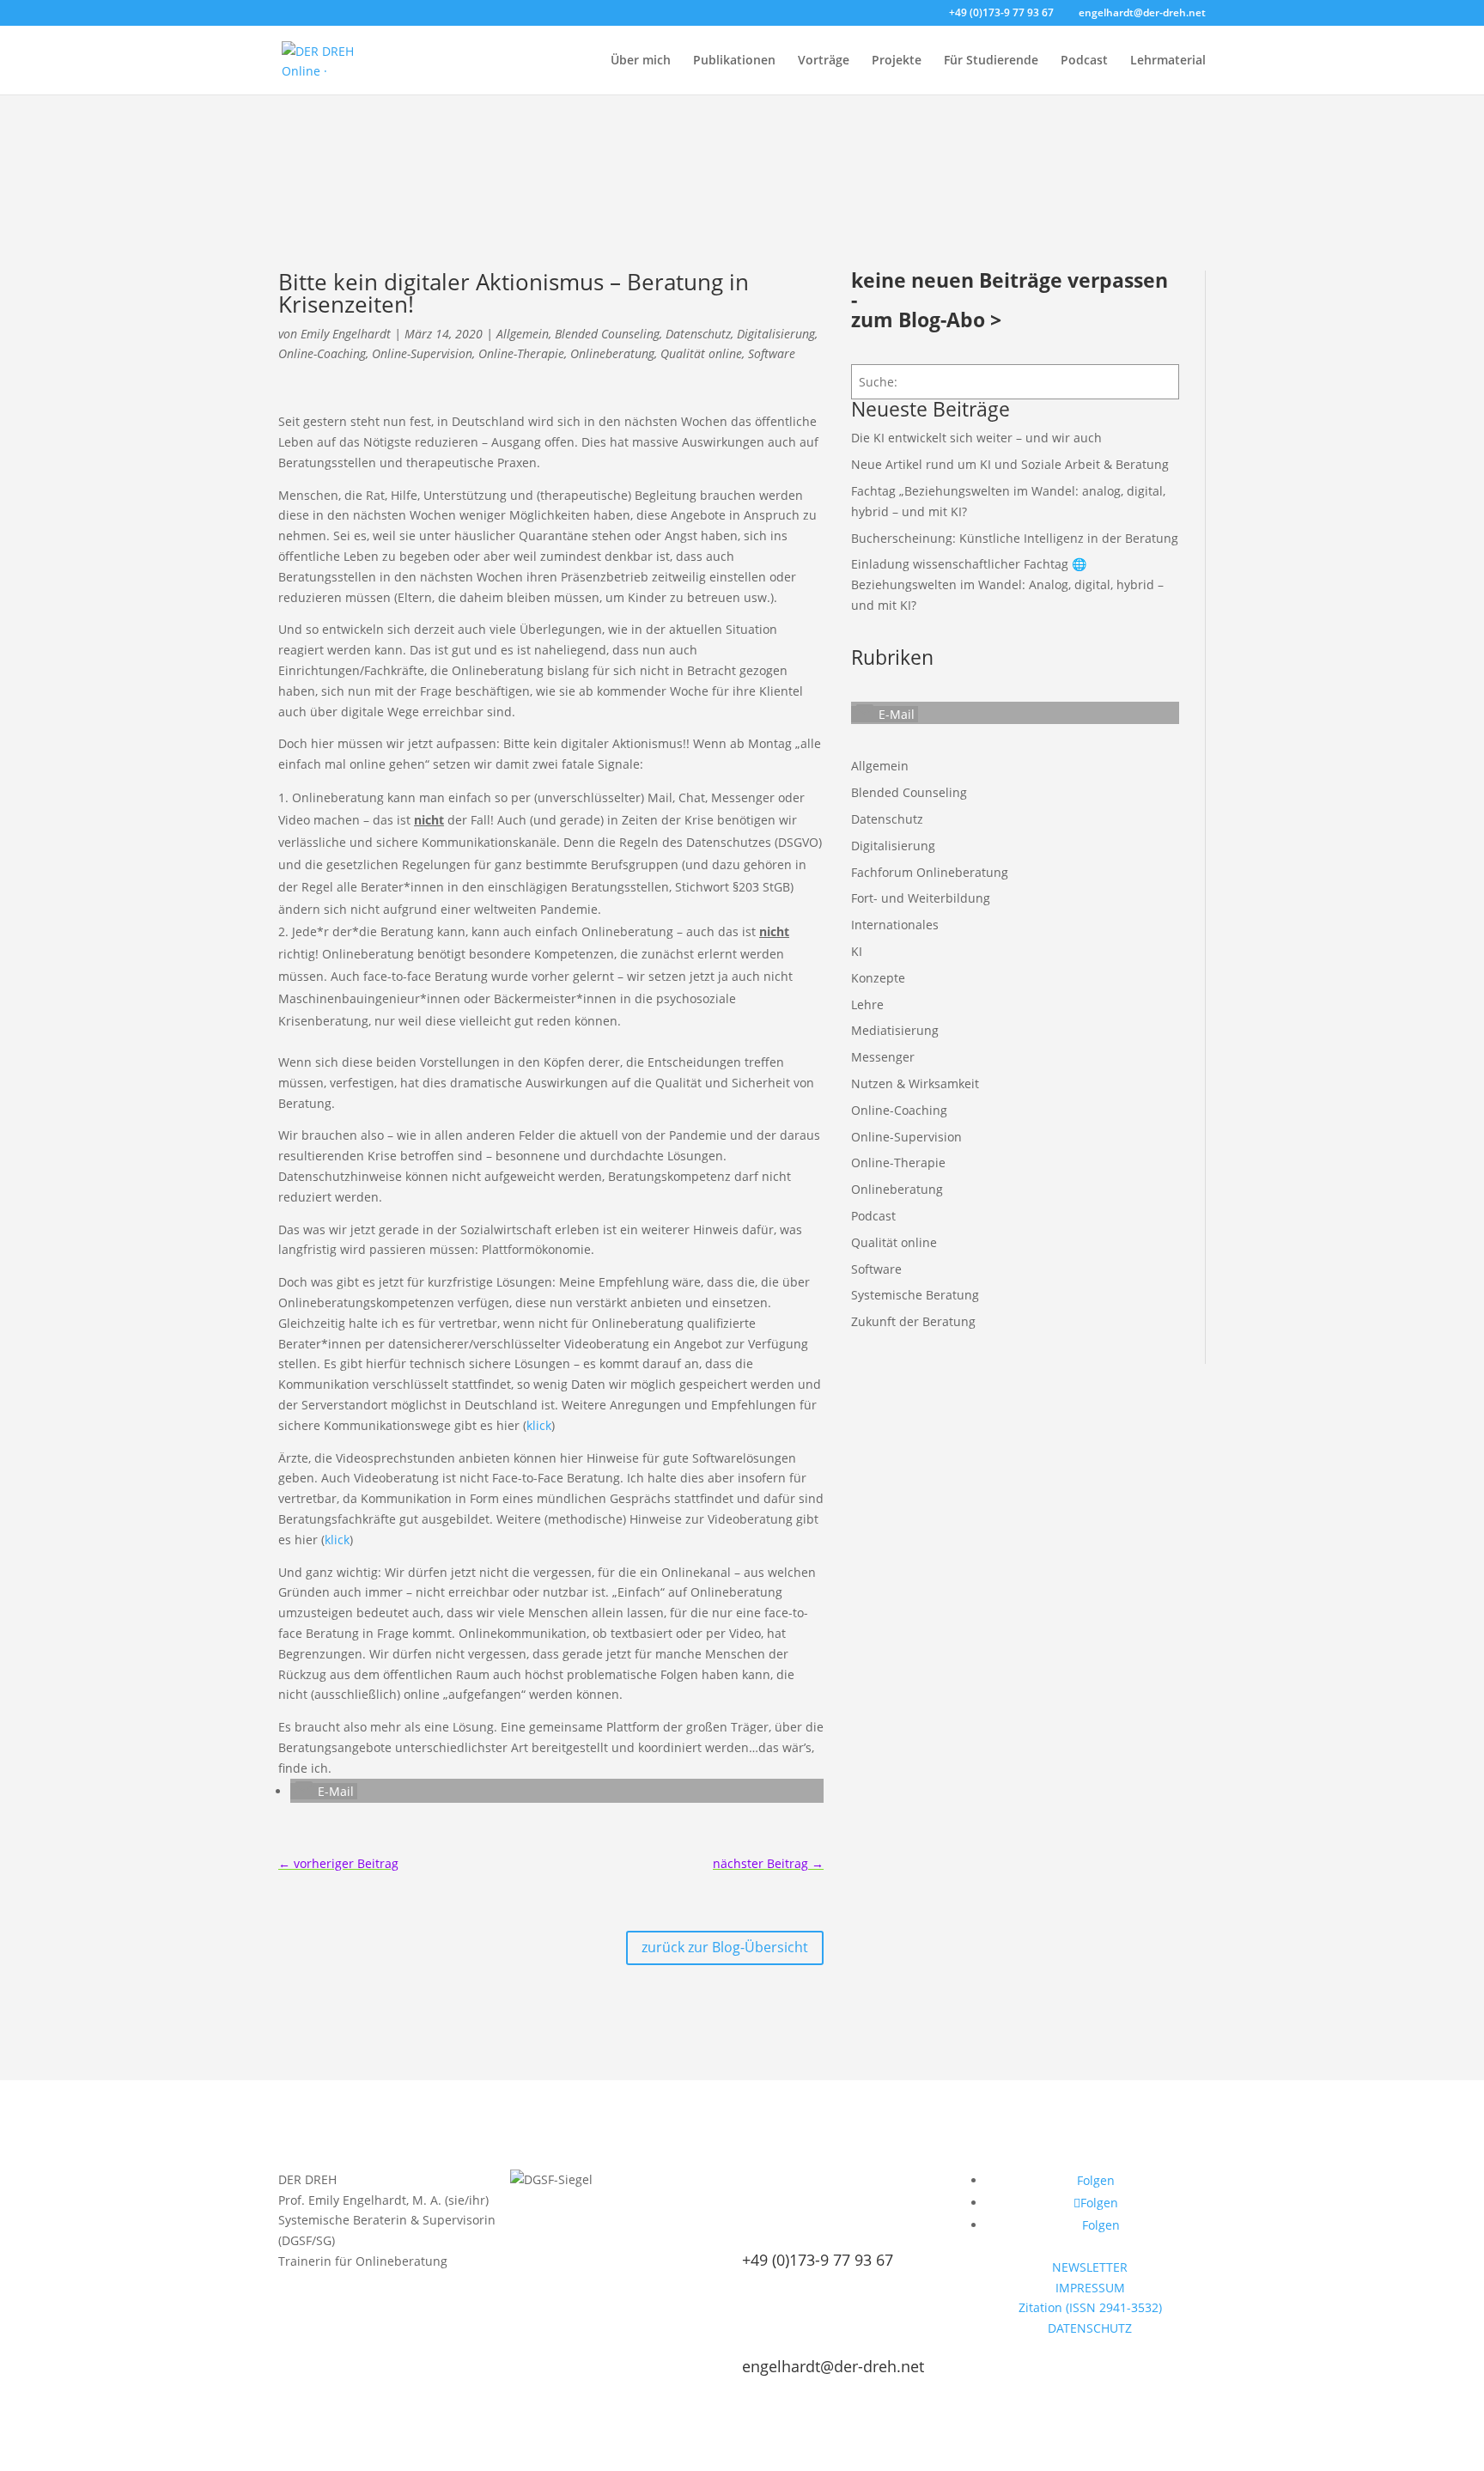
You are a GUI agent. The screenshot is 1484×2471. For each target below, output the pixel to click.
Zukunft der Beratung (913, 1321)
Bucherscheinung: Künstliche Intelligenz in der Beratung (1015, 538)
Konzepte (878, 978)
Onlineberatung (612, 353)
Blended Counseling (607, 334)
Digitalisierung (776, 334)
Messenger (883, 1057)
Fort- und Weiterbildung (921, 898)
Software (772, 353)
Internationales (895, 925)
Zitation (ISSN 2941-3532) (1090, 2307)
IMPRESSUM (1090, 2288)
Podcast (1084, 61)
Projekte (897, 61)
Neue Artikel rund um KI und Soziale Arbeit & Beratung (1010, 464)
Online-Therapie (521, 353)
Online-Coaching (322, 353)
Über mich (641, 61)
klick (539, 1425)
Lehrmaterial (1168, 61)
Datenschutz (698, 334)
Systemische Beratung (915, 1295)
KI (857, 951)
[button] (324, 1791)
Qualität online (701, 353)
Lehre (867, 1004)
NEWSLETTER (1090, 2267)
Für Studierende (991, 61)
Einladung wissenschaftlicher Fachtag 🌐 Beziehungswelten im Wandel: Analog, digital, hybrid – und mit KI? (1007, 584)
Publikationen (734, 61)
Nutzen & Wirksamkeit (915, 1083)
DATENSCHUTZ (1090, 2328)
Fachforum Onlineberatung (930, 872)
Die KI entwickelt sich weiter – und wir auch (976, 438)
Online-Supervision (422, 353)
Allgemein (523, 334)
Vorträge (824, 61)
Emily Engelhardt (346, 334)
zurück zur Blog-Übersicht (725, 1947)
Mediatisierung (895, 1030)
